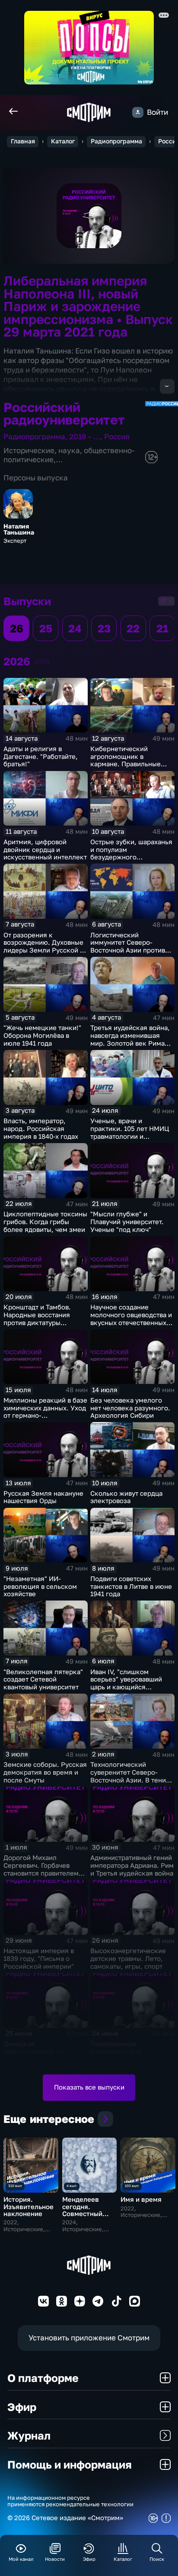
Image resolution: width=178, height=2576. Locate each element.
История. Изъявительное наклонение (29, 2207)
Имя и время (141, 2199)
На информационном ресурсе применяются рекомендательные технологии (70, 2501)
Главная (23, 141)
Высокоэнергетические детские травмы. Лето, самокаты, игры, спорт (128, 1959)
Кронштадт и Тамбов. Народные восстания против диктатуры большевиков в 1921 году (43, 1319)
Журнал (29, 2435)
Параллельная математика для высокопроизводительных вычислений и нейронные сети (132, 2059)
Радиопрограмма (116, 141)
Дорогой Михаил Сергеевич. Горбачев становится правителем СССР (41, 1869)
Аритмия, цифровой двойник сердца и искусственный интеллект (45, 850)
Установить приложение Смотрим (89, 2338)
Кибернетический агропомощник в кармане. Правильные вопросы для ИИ (126, 760)
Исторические (29, 450)
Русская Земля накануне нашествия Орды (43, 1497)
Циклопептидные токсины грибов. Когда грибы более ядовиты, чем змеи (45, 1222)
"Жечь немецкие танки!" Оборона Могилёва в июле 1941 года (42, 1035)
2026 (42, 661)
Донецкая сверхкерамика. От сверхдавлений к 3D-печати (37, 2055)
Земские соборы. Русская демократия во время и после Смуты (45, 1772)
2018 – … (85, 436)
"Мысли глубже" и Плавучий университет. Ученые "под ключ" (127, 1222)
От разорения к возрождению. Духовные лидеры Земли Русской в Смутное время (43, 946)
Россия (117, 436)
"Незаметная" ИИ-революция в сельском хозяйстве (40, 1586)
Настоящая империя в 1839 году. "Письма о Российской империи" (39, 1959)
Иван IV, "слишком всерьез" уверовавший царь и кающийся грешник (126, 1683)
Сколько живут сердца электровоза (126, 1497)
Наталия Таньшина (19, 530)
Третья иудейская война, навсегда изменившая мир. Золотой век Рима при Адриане (130, 1039)
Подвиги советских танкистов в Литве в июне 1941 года (131, 1586)
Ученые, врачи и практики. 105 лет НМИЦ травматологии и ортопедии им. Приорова (130, 1132)
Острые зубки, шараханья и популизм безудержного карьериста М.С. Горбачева (131, 857)
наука (69, 450)
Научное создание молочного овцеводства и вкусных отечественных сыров (131, 1319)
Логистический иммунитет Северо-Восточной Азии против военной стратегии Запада (128, 950)
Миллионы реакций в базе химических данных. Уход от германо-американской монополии (45, 1412)
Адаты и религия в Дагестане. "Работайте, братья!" (41, 757)
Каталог (63, 141)
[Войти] (138, 112)
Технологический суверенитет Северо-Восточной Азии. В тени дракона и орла (128, 1776)
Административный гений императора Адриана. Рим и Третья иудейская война (132, 1865)
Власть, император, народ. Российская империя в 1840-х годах (41, 1129)
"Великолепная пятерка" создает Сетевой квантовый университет (43, 1680)
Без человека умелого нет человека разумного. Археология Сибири (130, 1408)
